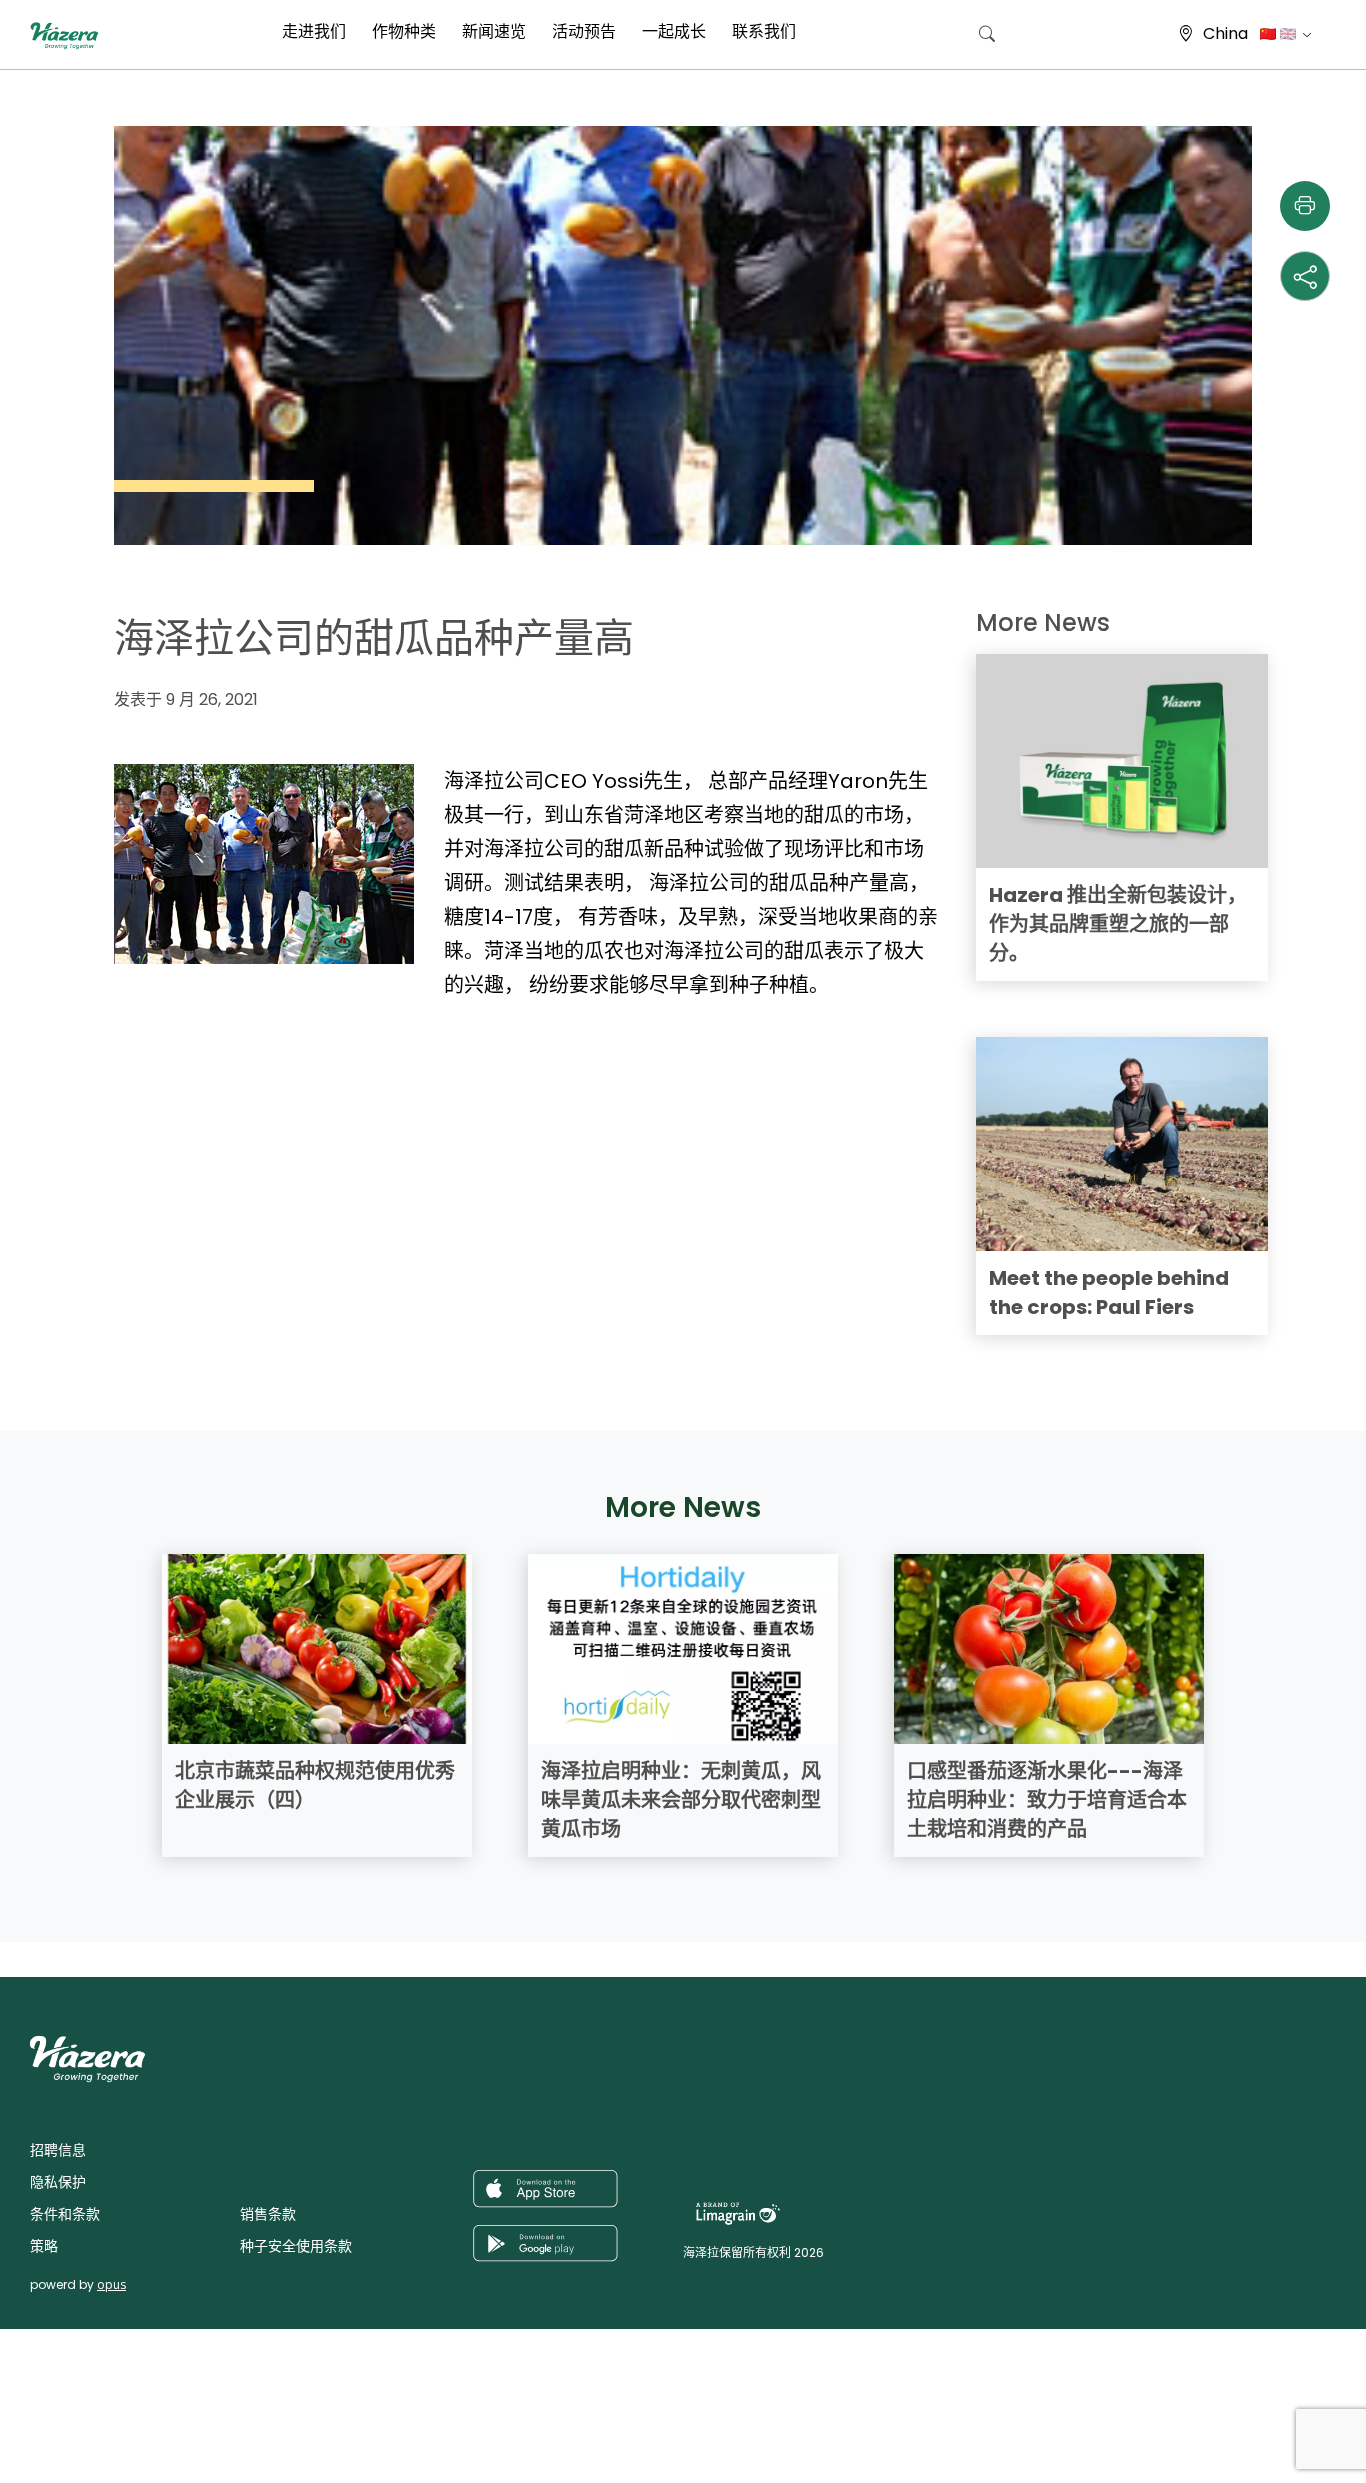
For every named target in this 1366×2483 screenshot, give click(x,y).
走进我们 (314, 31)
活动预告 (584, 31)
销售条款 (268, 2214)
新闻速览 (494, 31)
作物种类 (404, 31)
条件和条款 (65, 2214)
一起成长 (674, 31)
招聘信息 (58, 2150)
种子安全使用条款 (296, 2246)
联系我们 (764, 31)
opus (111, 2284)
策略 (44, 2246)
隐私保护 (58, 2182)
